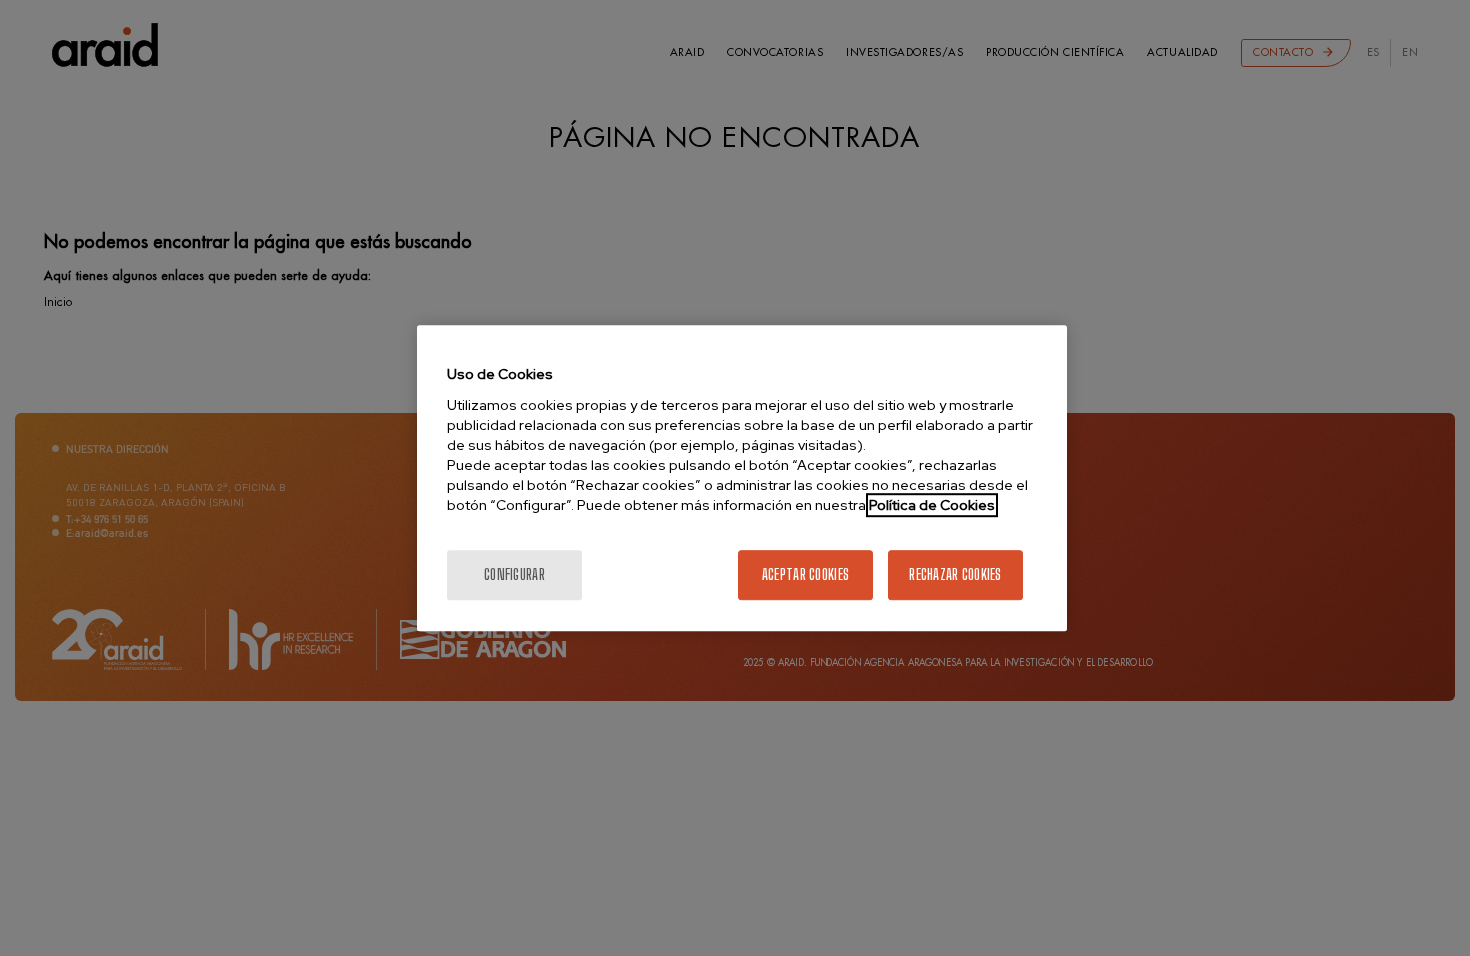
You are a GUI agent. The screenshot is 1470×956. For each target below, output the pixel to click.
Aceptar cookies (805, 574)
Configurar (514, 574)
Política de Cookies (932, 505)
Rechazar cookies (955, 574)
